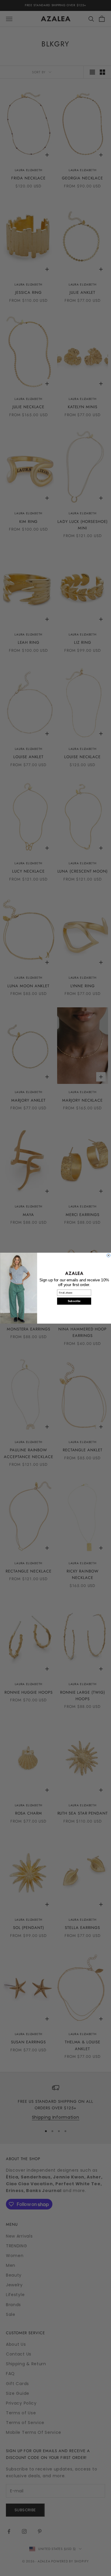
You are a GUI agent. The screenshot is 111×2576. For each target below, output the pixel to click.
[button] (74, 1273)
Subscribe (74, 1301)
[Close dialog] (108, 1255)
